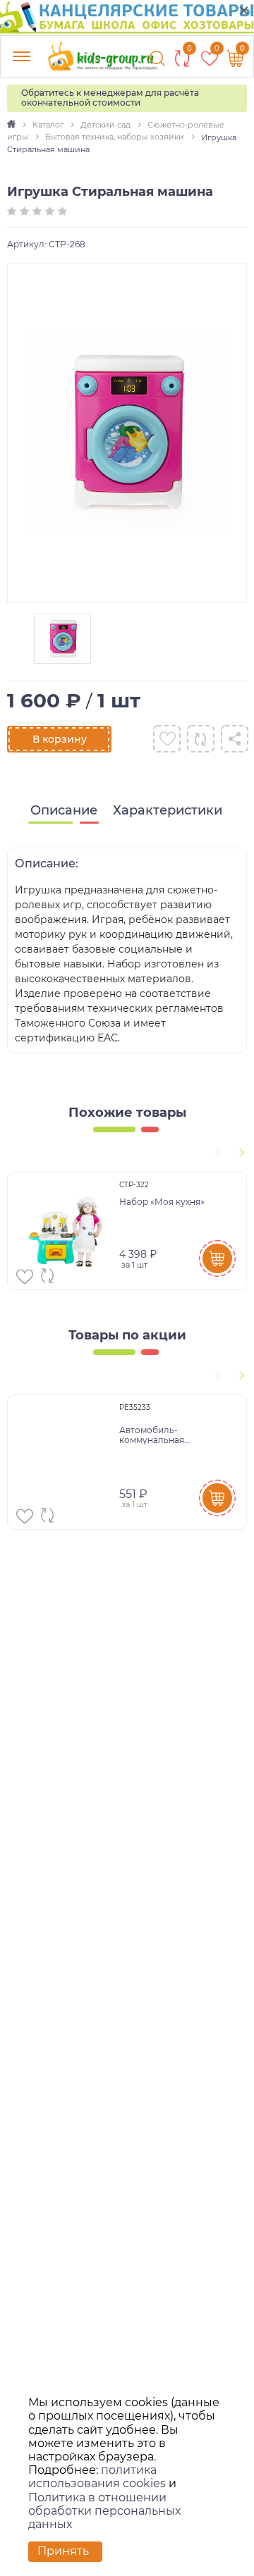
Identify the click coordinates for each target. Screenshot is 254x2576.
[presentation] (215, 1151)
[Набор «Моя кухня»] (65, 1231)
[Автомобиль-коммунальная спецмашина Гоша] (65, 1462)
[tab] (64, 811)
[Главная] (12, 125)
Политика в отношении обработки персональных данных (104, 2511)
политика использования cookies (97, 2477)
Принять (63, 2551)
